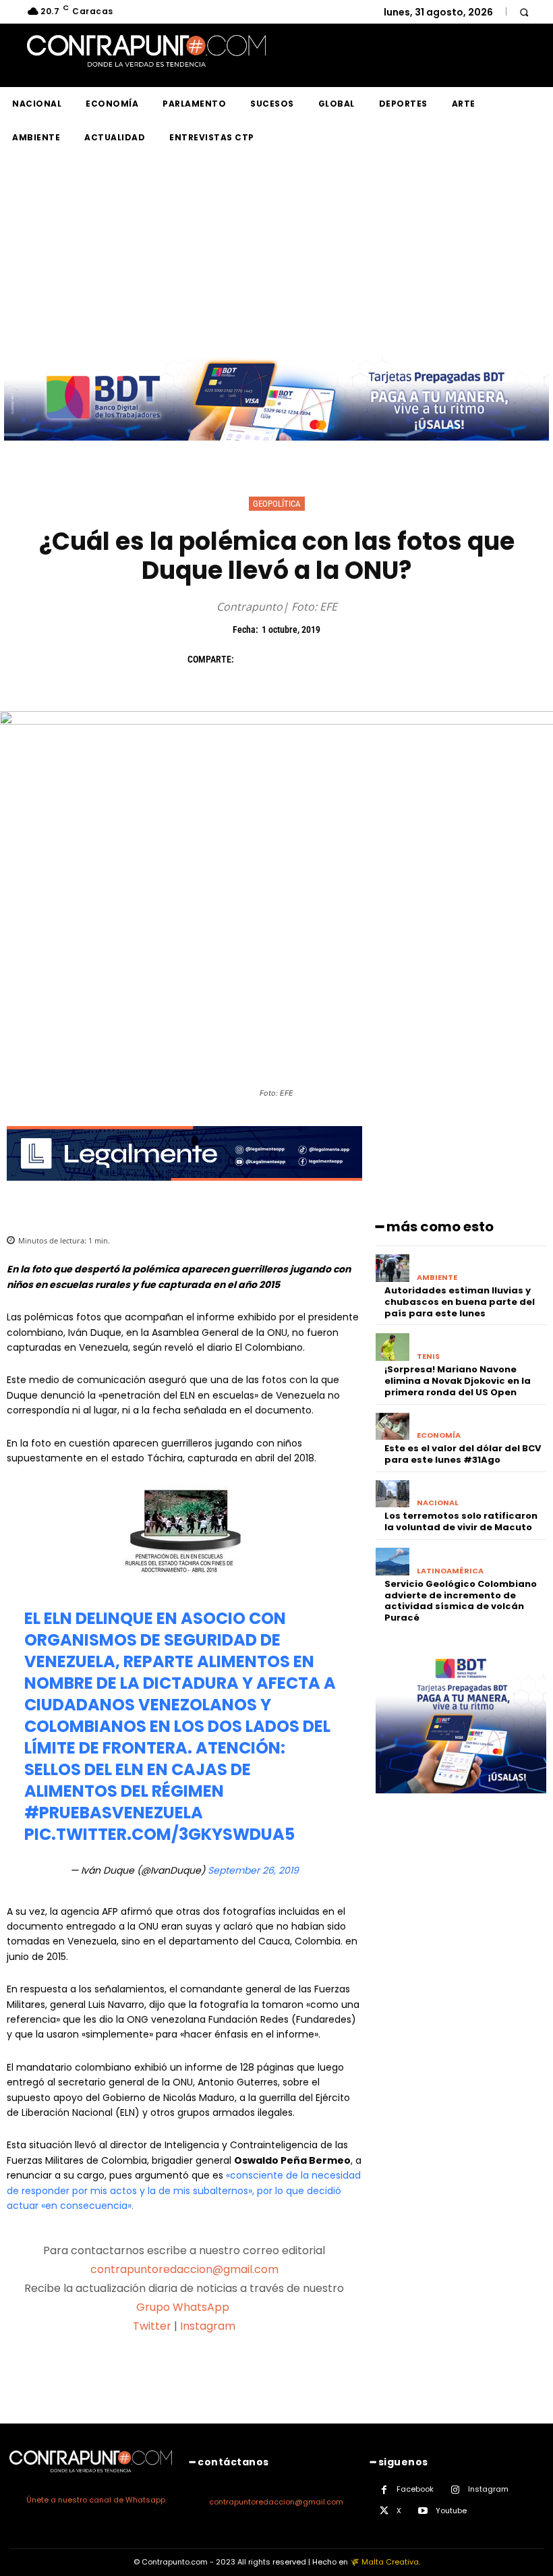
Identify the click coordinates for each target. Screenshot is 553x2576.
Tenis (428, 1356)
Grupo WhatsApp (184, 2307)
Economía (439, 1435)
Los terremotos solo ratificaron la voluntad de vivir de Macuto (461, 1521)
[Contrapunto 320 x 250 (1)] (461, 1804)
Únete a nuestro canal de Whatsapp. (96, 2500)
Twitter (152, 2326)
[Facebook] (251, 659)
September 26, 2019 (253, 1870)
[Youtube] (423, 2511)
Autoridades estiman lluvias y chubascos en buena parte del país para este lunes (460, 1302)
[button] (524, 12)
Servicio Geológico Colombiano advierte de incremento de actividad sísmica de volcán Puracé (461, 1601)
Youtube (451, 2511)
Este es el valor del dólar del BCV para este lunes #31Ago (463, 1454)
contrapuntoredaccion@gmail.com (184, 2269)
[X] (282, 659)
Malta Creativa (390, 2562)
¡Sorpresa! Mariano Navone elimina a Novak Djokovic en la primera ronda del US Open (458, 1381)
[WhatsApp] (344, 659)
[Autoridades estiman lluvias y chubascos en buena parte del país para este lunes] (393, 1268)
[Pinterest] (313, 659)
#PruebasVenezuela (114, 1813)
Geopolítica (277, 504)
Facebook (415, 2489)
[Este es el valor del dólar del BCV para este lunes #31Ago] (393, 1427)
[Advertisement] (276, 256)
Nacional (438, 1503)
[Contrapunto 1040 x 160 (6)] (276, 451)
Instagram (208, 2326)
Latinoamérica (450, 1571)
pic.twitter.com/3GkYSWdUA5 (159, 1834)
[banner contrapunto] (184, 1191)
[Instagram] (456, 2490)
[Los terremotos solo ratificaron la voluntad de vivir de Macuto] (393, 1494)
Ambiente (437, 1278)
